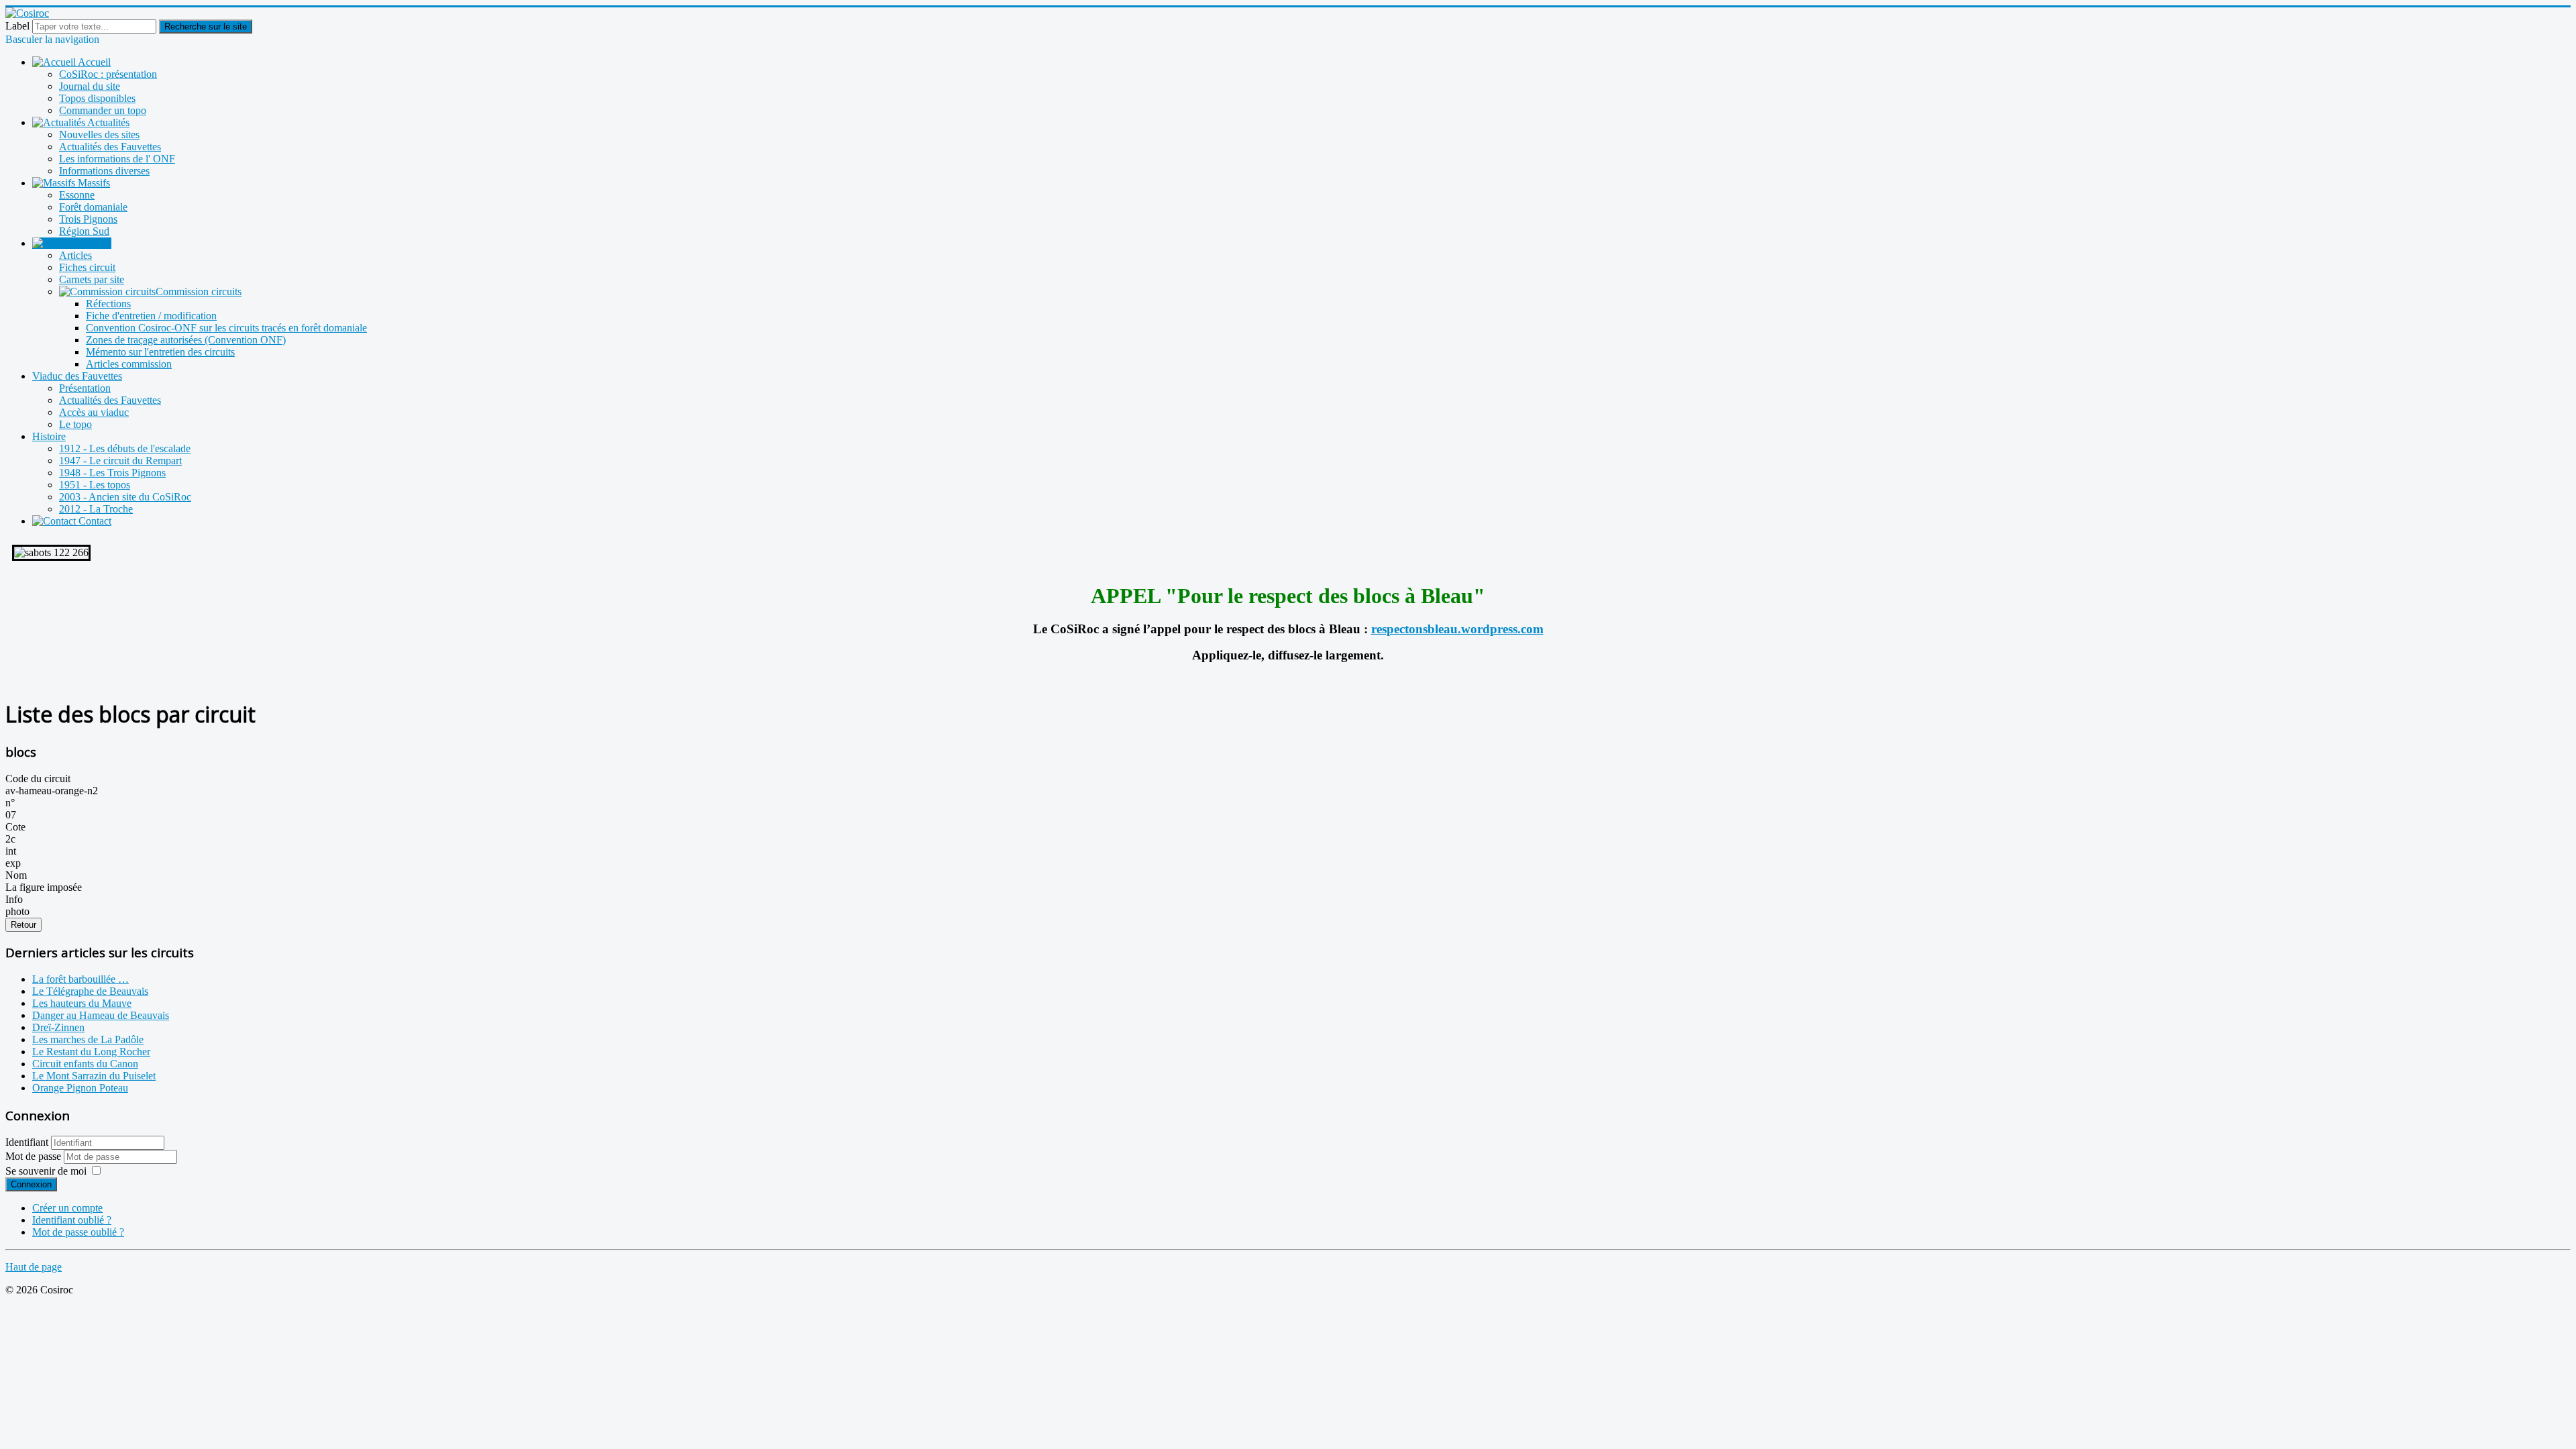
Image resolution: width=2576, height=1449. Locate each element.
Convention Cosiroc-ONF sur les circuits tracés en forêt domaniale (226, 328)
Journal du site (90, 86)
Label (17, 26)
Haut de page (34, 1267)
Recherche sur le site (206, 26)
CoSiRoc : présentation (108, 74)
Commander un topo (103, 110)
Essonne (77, 195)
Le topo (75, 424)
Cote (15, 827)
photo (17, 911)
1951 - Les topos (95, 485)
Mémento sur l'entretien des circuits (160, 352)
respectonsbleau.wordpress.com (1457, 629)
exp (13, 863)
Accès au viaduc (94, 412)
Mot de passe (35, 1156)
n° (10, 803)
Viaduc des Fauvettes (77, 376)
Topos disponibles (97, 98)
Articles (75, 255)
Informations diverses (104, 171)
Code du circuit (38, 779)
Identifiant (27, 1142)
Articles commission (129, 364)
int (11, 851)
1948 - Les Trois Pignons (112, 473)
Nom (16, 875)
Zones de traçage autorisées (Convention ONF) (186, 340)
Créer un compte (67, 1208)
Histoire (49, 436)
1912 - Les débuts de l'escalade (125, 448)
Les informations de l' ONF (117, 159)
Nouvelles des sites (99, 135)
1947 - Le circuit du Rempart (120, 461)
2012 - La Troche (96, 509)
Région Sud (84, 231)
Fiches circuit (87, 267)
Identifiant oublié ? (72, 1220)
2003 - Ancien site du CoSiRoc (125, 497)
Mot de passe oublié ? (78, 1232)
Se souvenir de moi (46, 1171)
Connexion (31, 1184)
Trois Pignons (88, 219)
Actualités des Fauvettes (110, 147)
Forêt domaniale (93, 207)
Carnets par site (92, 279)
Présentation (85, 388)
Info (14, 899)
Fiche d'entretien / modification (151, 316)
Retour (23, 925)
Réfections (108, 304)
